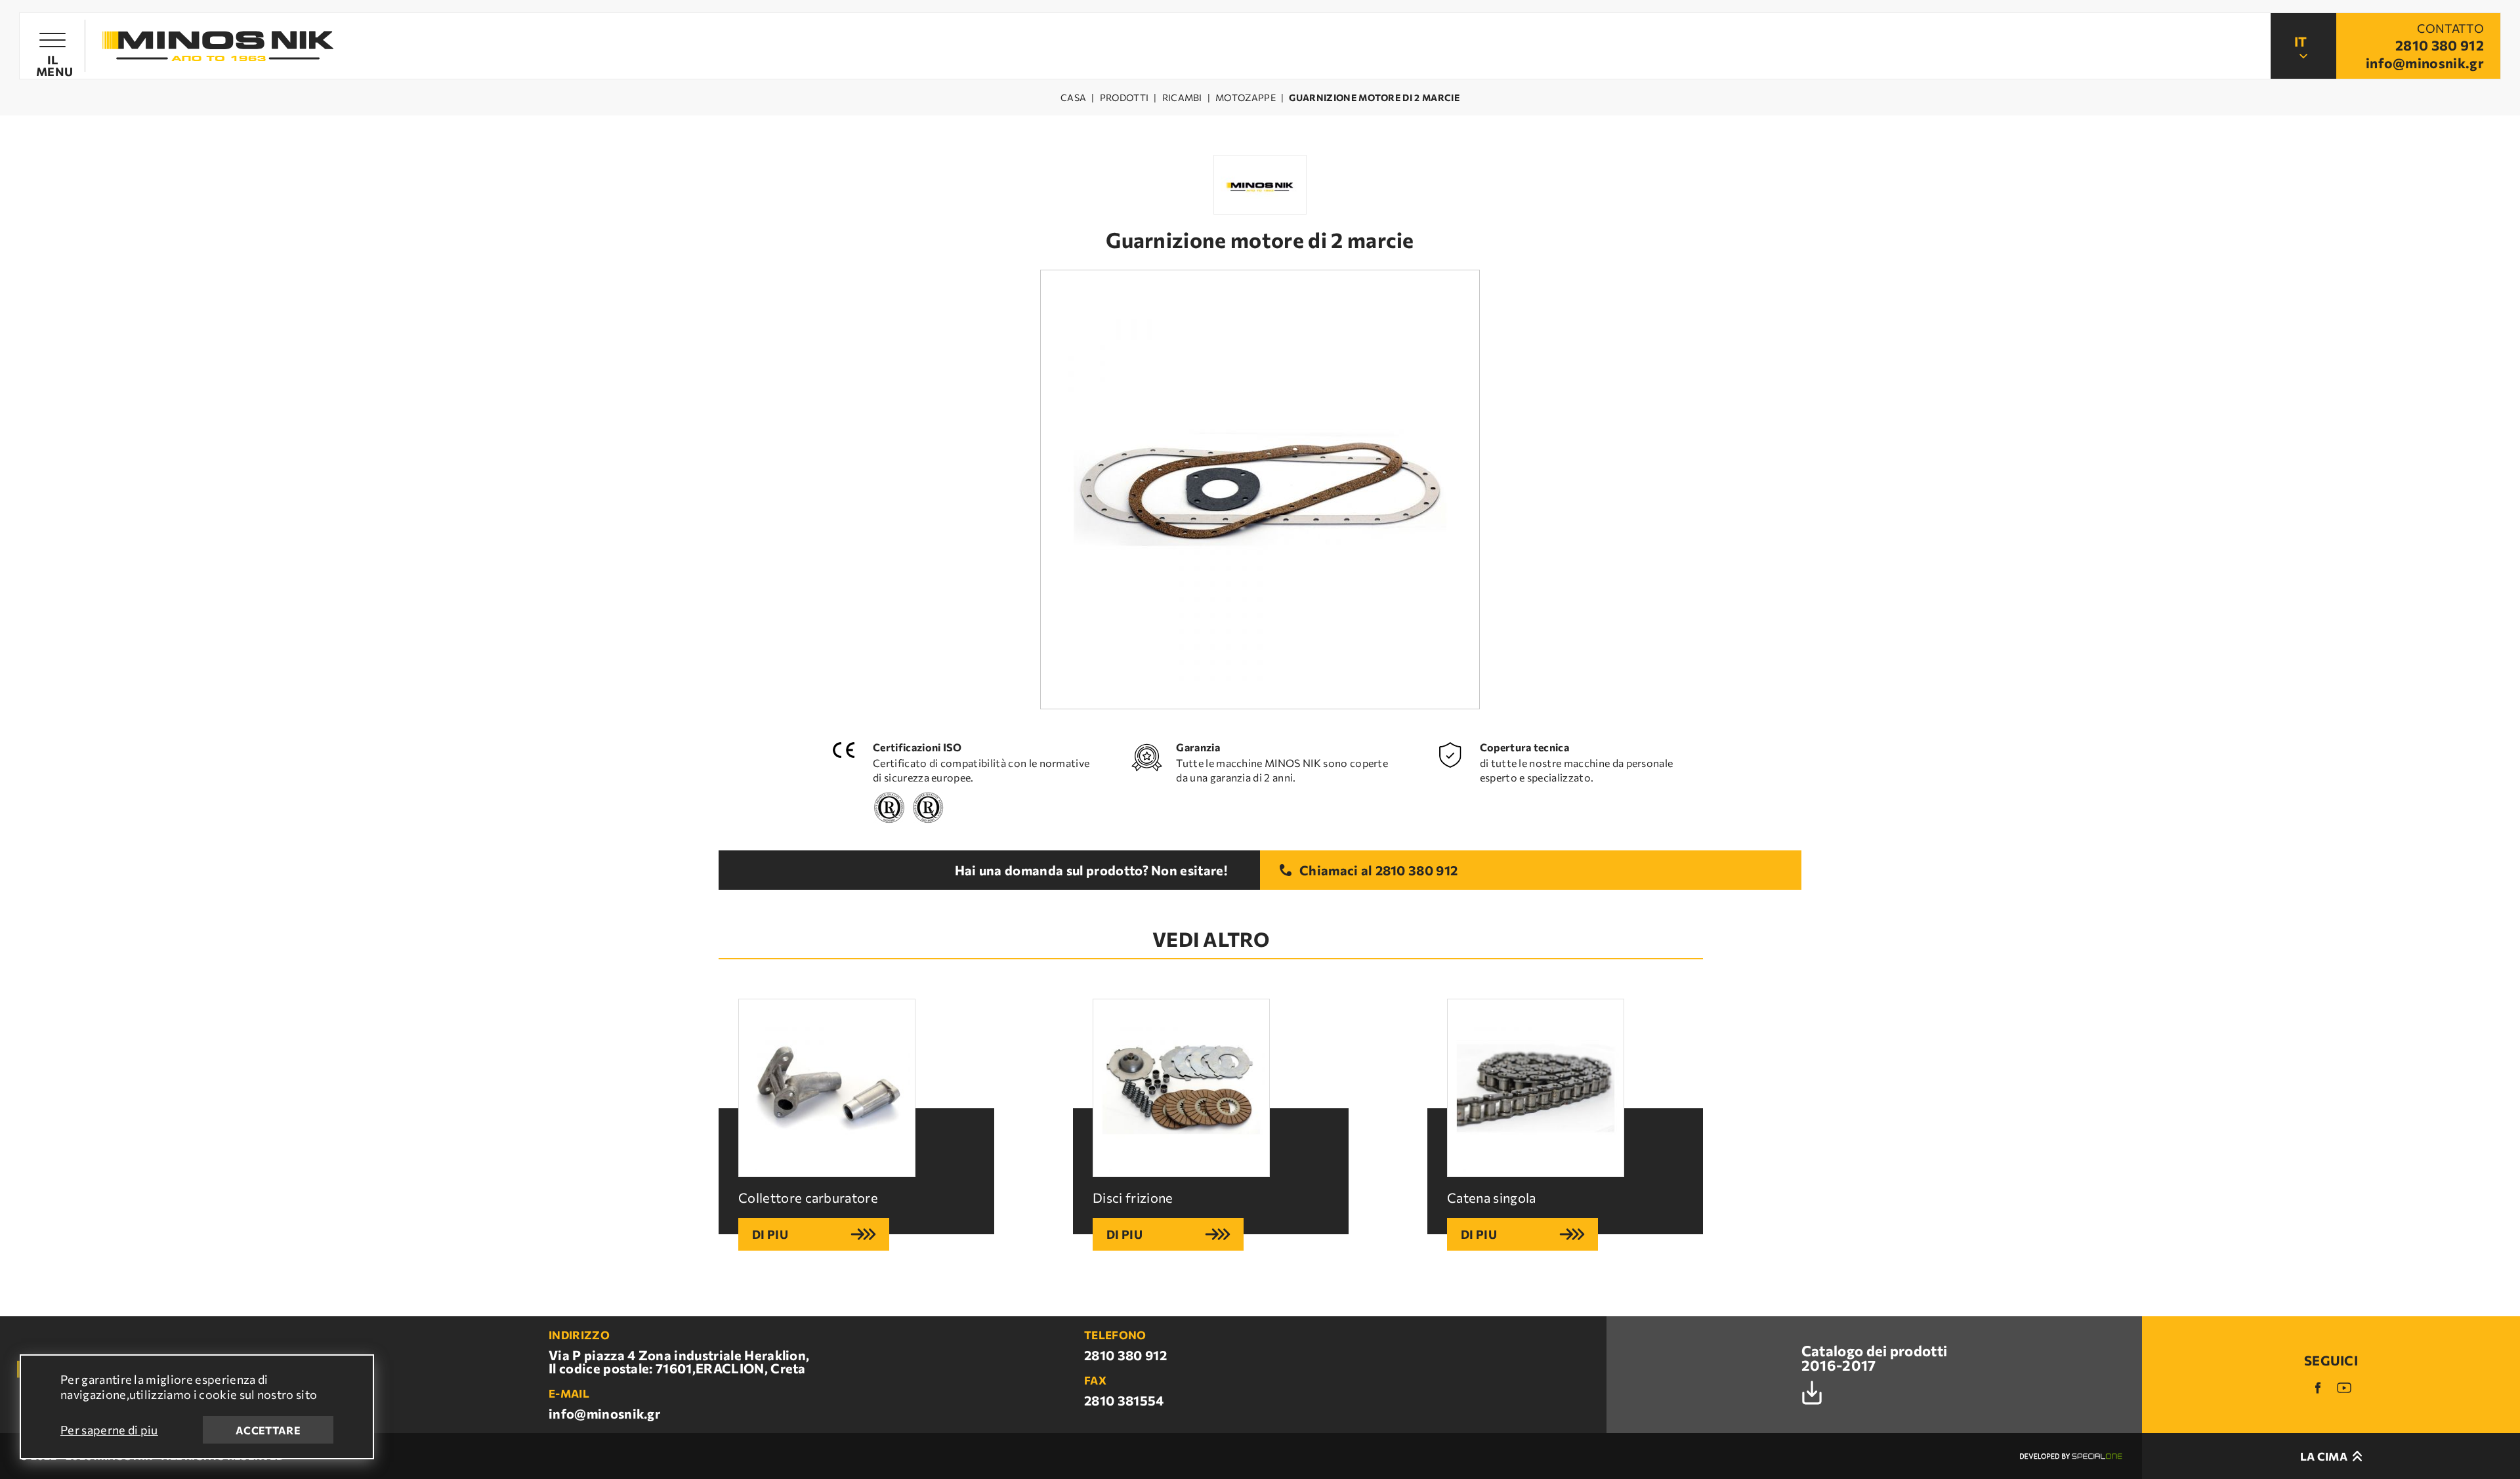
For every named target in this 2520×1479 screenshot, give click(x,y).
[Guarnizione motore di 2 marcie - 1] (1260, 490)
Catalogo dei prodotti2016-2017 (1875, 1359)
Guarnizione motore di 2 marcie (1374, 98)
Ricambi (1182, 98)
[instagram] (2344, 1388)
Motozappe (1246, 98)
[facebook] (2318, 1388)
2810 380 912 (1417, 870)
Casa (1073, 98)
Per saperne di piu (109, 1430)
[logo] (218, 46)
